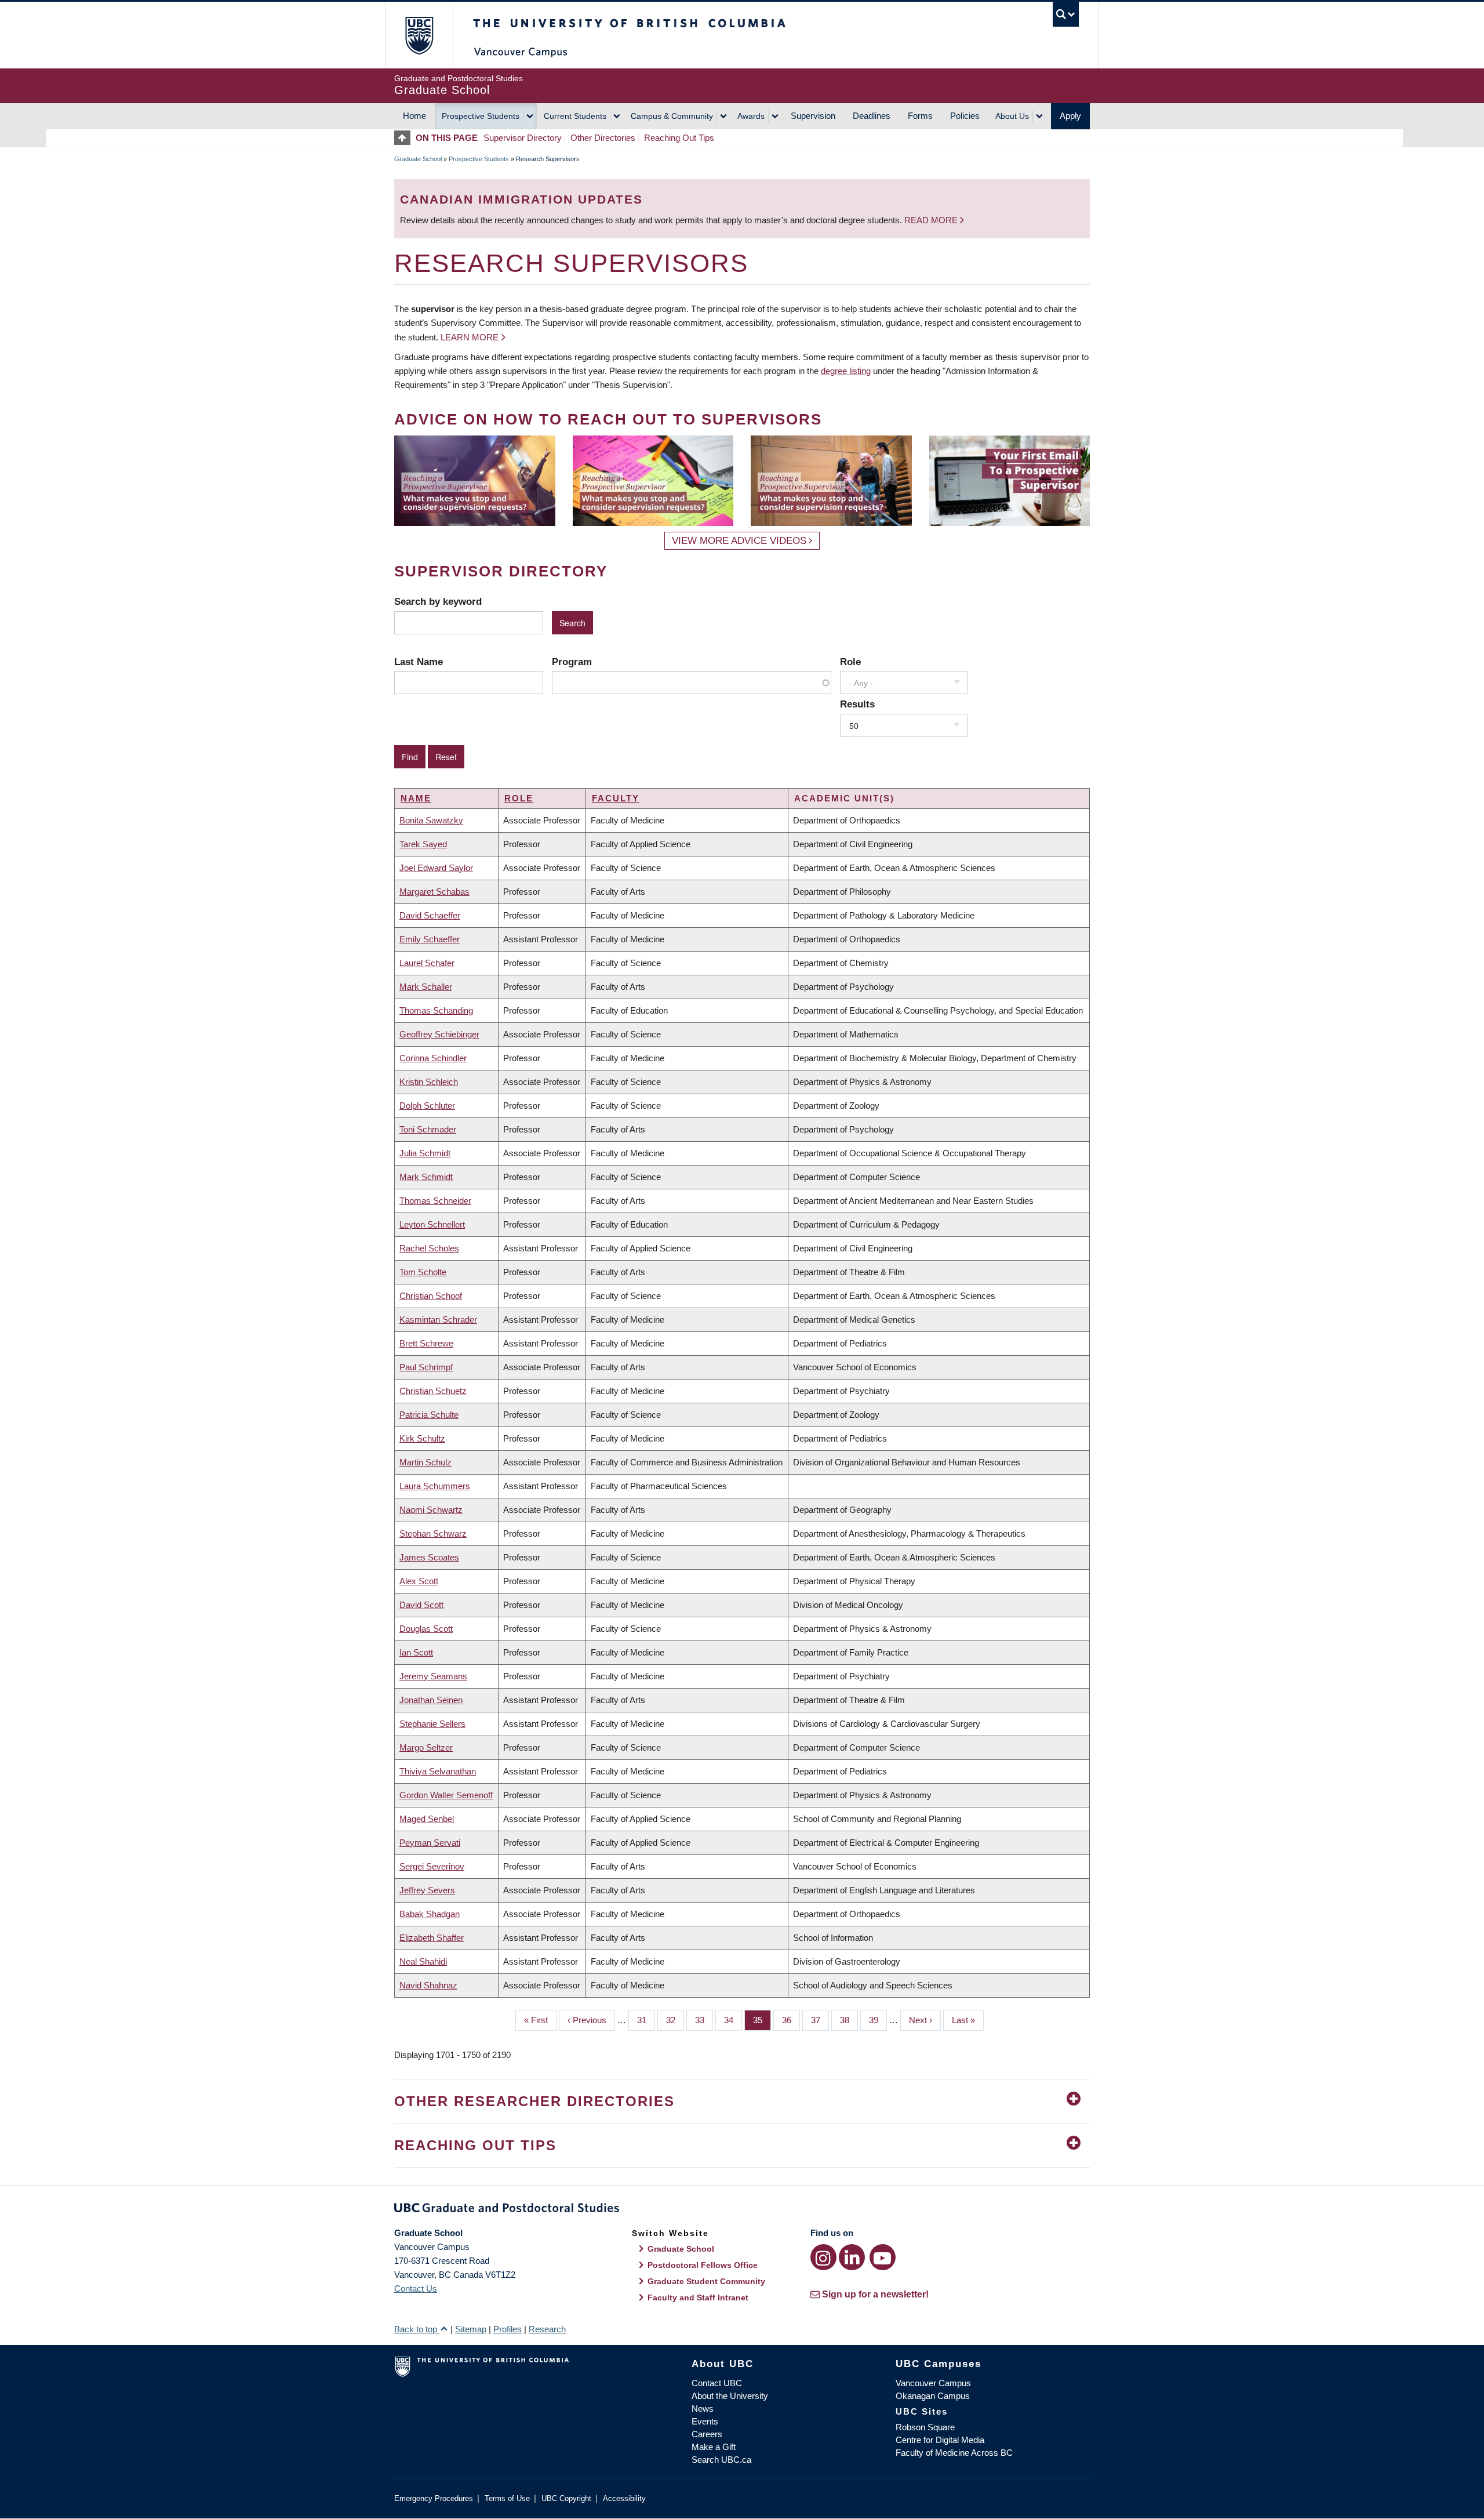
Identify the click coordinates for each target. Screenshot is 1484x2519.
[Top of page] (405, 138)
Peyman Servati (430, 1843)
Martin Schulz (425, 1462)
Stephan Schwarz (433, 1533)
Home (414, 116)
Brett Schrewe (426, 1343)
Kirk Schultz (422, 1438)
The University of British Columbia (419, 35)
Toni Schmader (428, 1129)
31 (646, 2020)
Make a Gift (714, 2447)
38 (849, 2020)
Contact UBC (717, 2383)
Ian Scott (416, 1652)
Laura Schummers (435, 1486)
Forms (920, 116)
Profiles (508, 2329)
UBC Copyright (566, 2498)
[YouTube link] (883, 2257)
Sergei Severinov (432, 1866)
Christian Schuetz (433, 1391)
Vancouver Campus (933, 2383)
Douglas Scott (426, 1629)
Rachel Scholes (429, 1248)
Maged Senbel (427, 1819)
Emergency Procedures (434, 2498)
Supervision (813, 116)
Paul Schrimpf (426, 1367)
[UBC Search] (1066, 14)
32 (675, 2020)
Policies (965, 116)
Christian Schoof (431, 1296)
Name (416, 798)
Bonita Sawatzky (431, 820)
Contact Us (416, 2288)
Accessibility (624, 2498)
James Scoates (429, 1557)
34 (733, 2020)
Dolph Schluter (427, 1106)
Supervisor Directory (523, 138)
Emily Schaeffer (430, 939)
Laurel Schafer (427, 963)
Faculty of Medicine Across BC (954, 2453)
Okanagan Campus (933, 2396)
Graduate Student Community (706, 2281)
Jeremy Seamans (433, 1676)
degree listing (846, 371)
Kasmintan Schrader (438, 1320)
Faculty (616, 798)
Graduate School (418, 159)
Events (705, 2421)
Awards (751, 116)
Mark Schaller (426, 987)
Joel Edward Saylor (436, 868)
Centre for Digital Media (940, 2440)
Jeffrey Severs (427, 1890)
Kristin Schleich (429, 1082)
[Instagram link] (823, 2257)
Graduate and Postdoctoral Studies (742, 2210)
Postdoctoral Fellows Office (703, 2265)
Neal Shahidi (423, 1961)
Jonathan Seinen (431, 1700)
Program (572, 662)
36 (791, 2020)
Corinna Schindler (433, 1058)
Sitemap (471, 2329)
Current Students (575, 116)
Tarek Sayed (423, 844)
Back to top (417, 2329)
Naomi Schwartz (431, 1510)
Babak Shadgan (430, 1914)
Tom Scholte (423, 1272)
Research (547, 2329)
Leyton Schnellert (432, 1224)
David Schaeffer (430, 915)
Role (850, 662)
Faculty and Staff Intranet (698, 2297)
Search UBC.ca (721, 2460)
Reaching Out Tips (679, 138)
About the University (730, 2396)
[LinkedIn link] (852, 2257)
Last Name (419, 662)
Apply (1070, 116)
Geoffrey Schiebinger (439, 1034)
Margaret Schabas (434, 892)
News (703, 2409)
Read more (932, 220)
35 (762, 2020)
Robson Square (925, 2427)
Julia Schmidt (425, 1153)
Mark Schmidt (426, 1177)
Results (857, 704)
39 (878, 2020)
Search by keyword (438, 601)
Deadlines (872, 116)
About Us (1012, 116)
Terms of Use (507, 2498)
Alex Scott (419, 1581)
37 (820, 2020)
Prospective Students (481, 116)
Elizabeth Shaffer (432, 1938)
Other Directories (603, 138)
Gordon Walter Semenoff (446, 1795)
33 (704, 2020)
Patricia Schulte (429, 1415)
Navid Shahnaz (428, 1985)
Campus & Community (672, 116)
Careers (707, 2434)
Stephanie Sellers (432, 1724)
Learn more (470, 337)
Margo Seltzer (426, 1747)
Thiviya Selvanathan (438, 1771)
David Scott (421, 1605)
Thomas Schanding (436, 1010)
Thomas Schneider (435, 1201)
